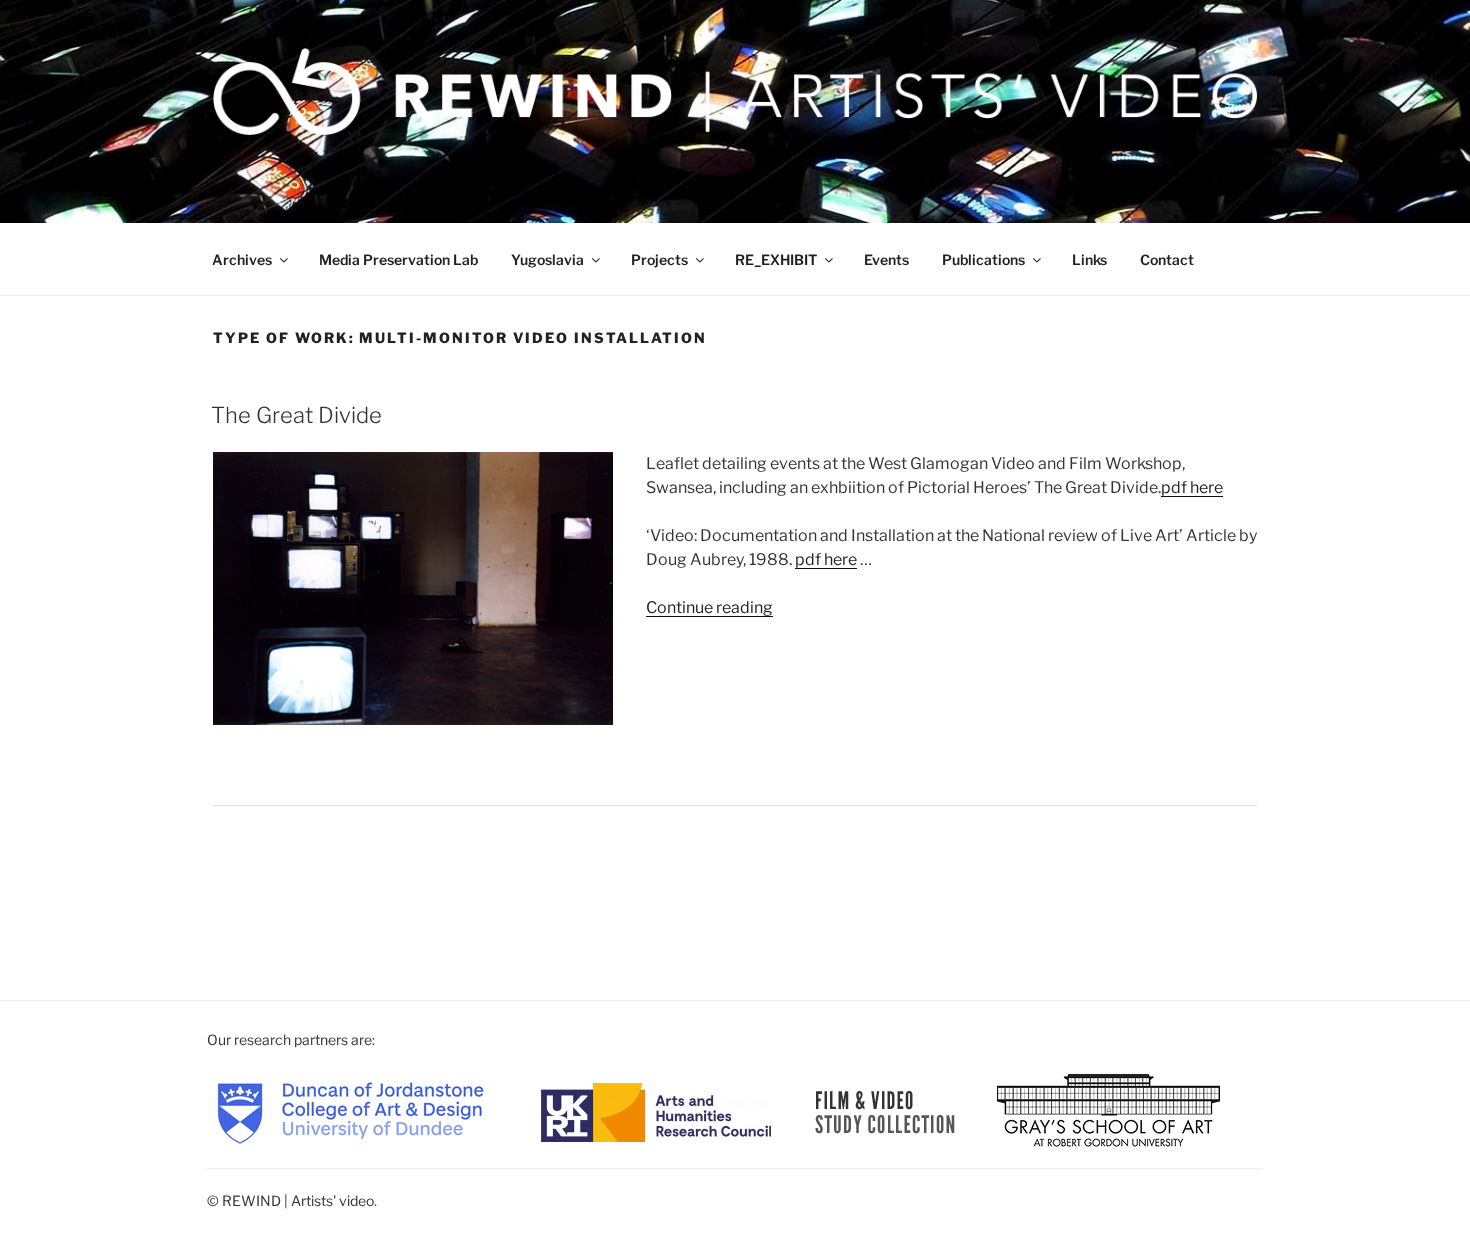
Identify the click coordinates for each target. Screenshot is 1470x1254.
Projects (659, 259)
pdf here (1192, 487)
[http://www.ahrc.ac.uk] (656, 1111)
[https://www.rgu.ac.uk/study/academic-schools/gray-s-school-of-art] (1108, 1111)
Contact (1167, 259)
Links (1089, 259)
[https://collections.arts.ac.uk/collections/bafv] (885, 1111)
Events (886, 259)
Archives (242, 259)
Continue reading (709, 607)
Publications (983, 259)
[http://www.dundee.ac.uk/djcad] (350, 1111)
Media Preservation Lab (398, 259)
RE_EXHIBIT (776, 259)
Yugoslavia (547, 259)
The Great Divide (296, 415)
